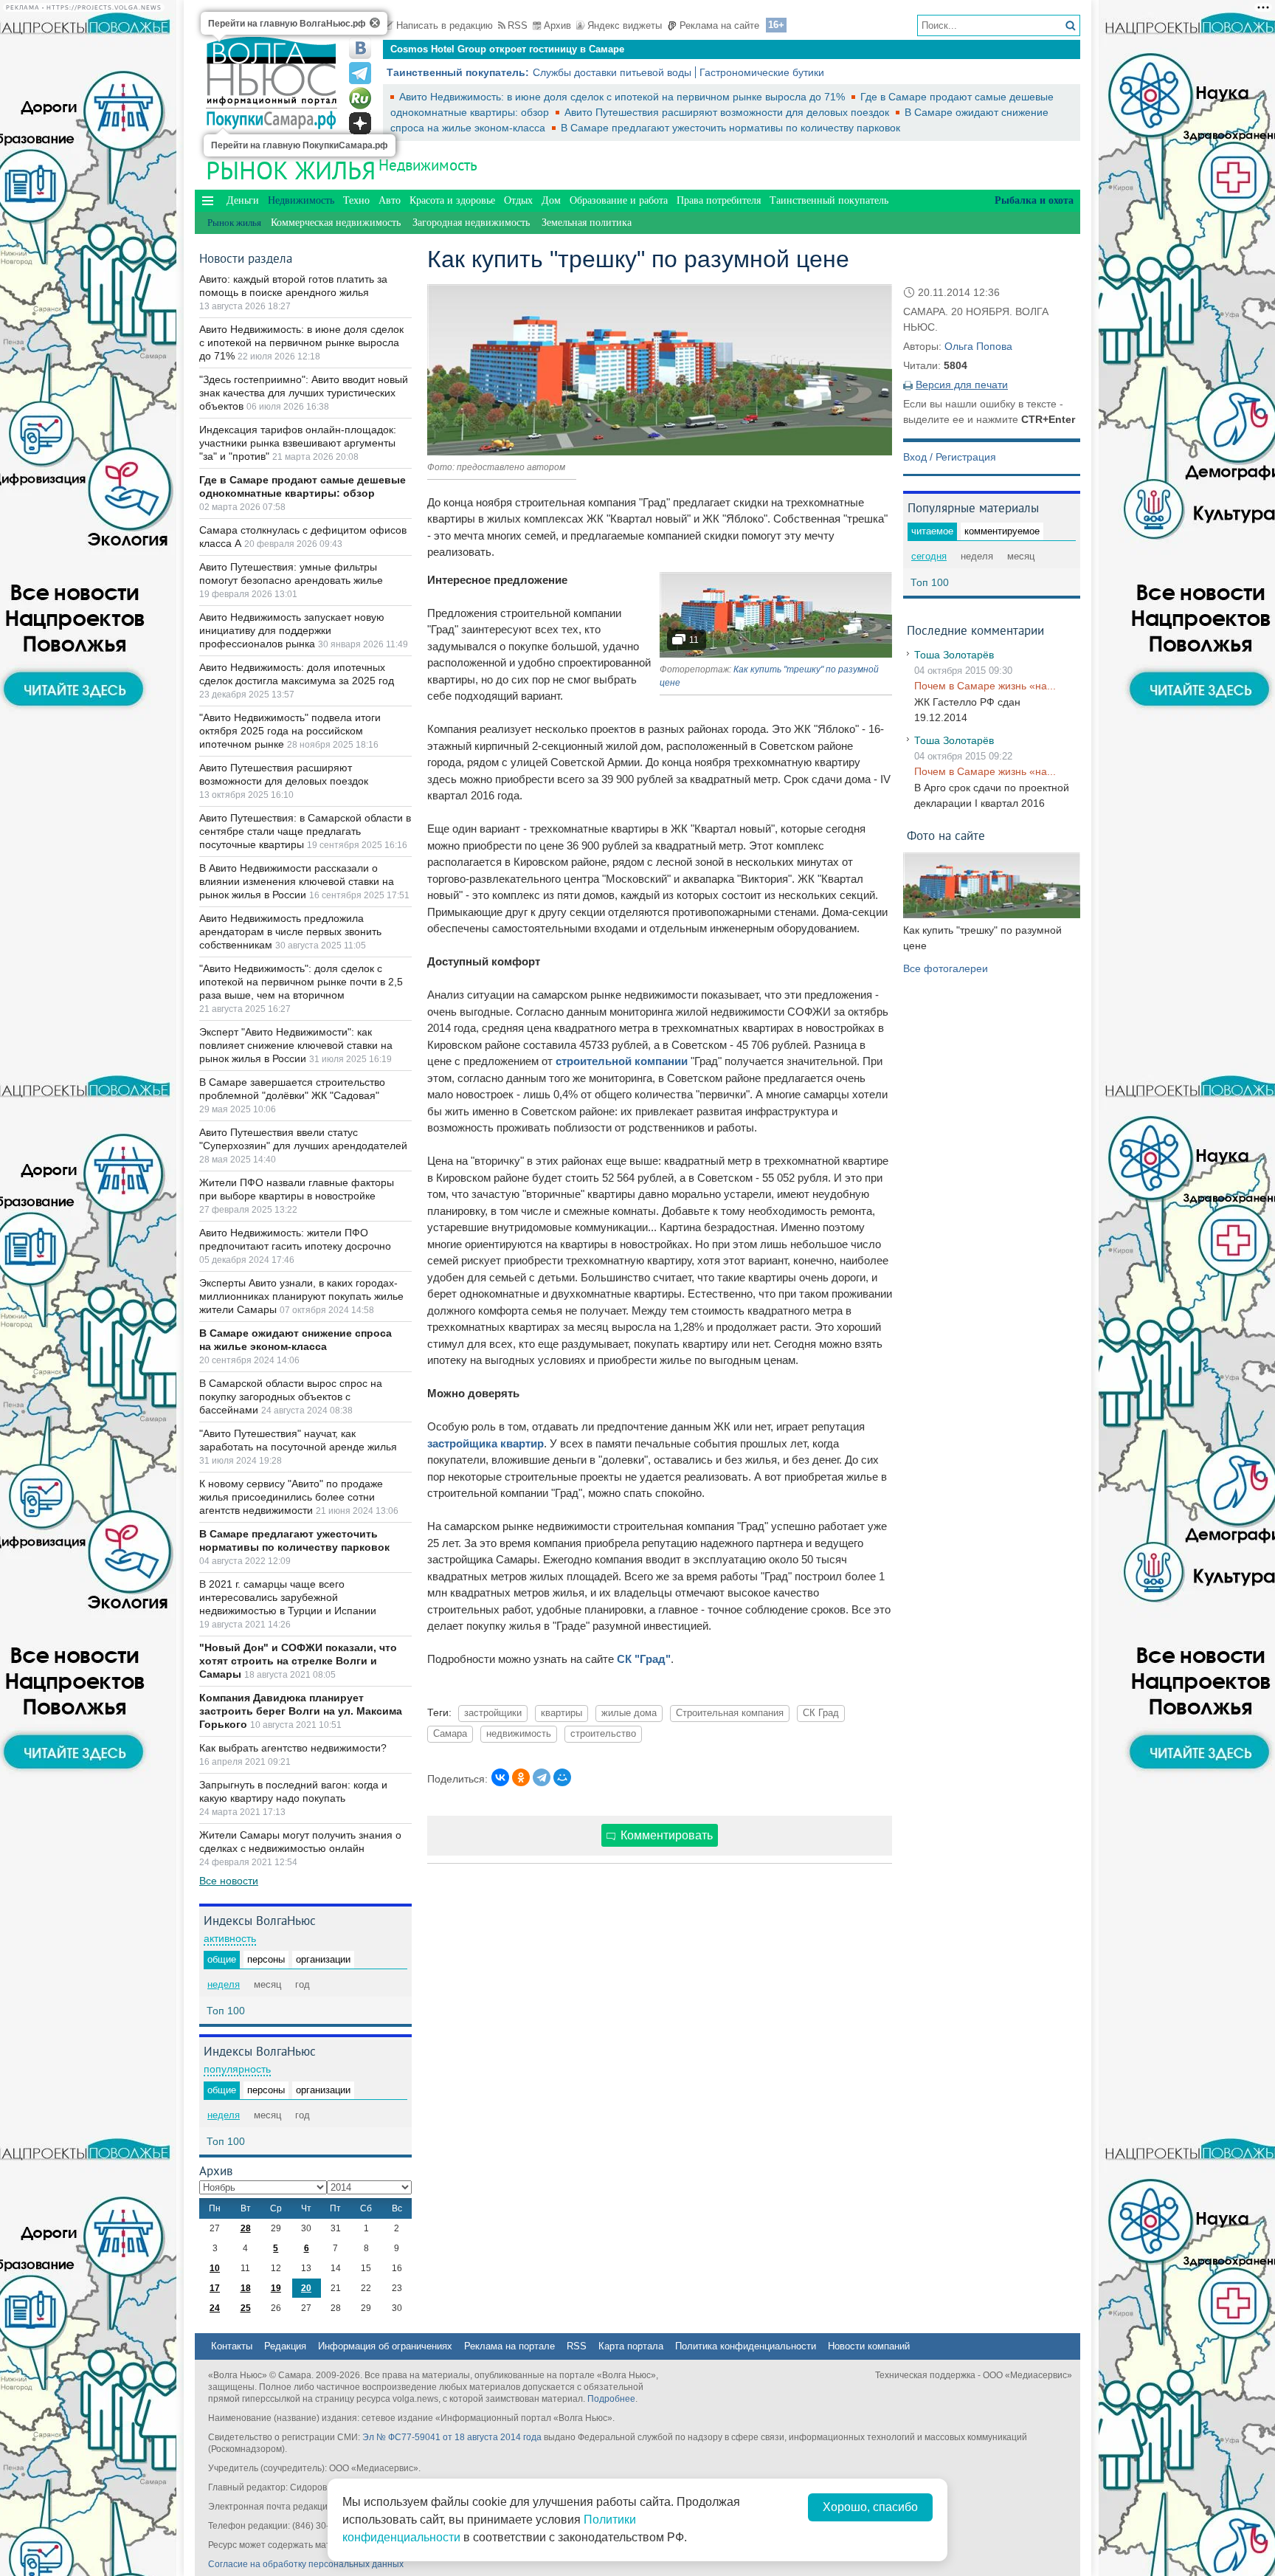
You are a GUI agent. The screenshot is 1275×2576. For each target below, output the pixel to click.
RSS (518, 25)
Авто (390, 200)
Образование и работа (619, 200)
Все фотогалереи (946, 968)
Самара (450, 1734)
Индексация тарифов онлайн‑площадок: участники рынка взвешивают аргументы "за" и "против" (298, 443)
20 (306, 2288)
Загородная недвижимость (471, 223)
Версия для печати (962, 385)
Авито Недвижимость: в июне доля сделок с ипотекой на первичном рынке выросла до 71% (623, 97)
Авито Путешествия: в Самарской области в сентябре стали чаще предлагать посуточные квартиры (305, 831)
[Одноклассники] (521, 1777)
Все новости (229, 1881)
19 (276, 2288)
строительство (603, 1734)
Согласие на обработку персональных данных (306, 2564)
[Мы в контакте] (360, 48)
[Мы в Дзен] (360, 123)
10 (215, 2268)
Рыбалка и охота (1034, 200)
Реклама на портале (509, 2346)
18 (246, 2288)
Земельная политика (587, 223)
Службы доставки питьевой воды (612, 72)
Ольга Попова (978, 346)
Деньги (243, 200)
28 (246, 2228)
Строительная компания (730, 1713)
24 (215, 2308)
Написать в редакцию (445, 25)
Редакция (285, 2346)
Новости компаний (869, 2346)
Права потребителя (719, 200)
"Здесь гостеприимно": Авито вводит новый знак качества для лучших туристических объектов (304, 393)
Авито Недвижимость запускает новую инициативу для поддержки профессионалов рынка (292, 630)
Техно (356, 200)
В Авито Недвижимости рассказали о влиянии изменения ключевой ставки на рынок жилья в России (297, 881)
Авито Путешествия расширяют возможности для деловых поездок (728, 112)
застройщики (493, 1713)
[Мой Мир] (562, 1777)
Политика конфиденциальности (746, 2346)
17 (215, 2288)
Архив (557, 25)
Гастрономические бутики (762, 72)
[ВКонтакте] (500, 1777)
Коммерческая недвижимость (336, 223)
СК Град (821, 1713)
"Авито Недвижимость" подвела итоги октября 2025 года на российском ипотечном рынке (290, 731)
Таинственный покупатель (829, 200)
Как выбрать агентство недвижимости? (293, 1748)
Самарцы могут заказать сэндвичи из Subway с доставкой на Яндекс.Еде (565, 49)
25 (246, 2308)
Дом (551, 200)
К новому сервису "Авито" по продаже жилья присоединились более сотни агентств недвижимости (291, 1497)
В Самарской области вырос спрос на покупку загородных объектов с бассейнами (291, 1397)
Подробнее (611, 2399)
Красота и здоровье (452, 200)
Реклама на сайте (719, 25)
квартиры (562, 1713)
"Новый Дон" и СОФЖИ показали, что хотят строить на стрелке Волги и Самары (298, 1661)
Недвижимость (428, 165)
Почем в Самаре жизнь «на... (985, 686)
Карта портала (631, 2346)
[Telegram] (542, 1777)
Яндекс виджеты (625, 25)
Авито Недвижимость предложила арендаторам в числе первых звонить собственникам (290, 931)
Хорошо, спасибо (870, 2507)
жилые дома (629, 1713)
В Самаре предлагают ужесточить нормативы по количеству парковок (730, 128)
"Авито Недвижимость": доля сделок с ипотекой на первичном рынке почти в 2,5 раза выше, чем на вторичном (301, 982)
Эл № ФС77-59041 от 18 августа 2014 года (452, 2437)
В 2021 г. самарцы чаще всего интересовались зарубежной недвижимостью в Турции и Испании (288, 1597)
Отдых (518, 200)
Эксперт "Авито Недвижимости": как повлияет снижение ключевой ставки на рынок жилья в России (296, 1045)
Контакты (232, 2346)
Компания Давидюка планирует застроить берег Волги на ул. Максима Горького (301, 1711)
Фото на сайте (946, 835)
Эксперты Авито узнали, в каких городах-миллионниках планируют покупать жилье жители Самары (301, 1296)
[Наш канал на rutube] (360, 98)
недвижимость (519, 1734)
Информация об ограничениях (385, 2346)
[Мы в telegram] (360, 73)
